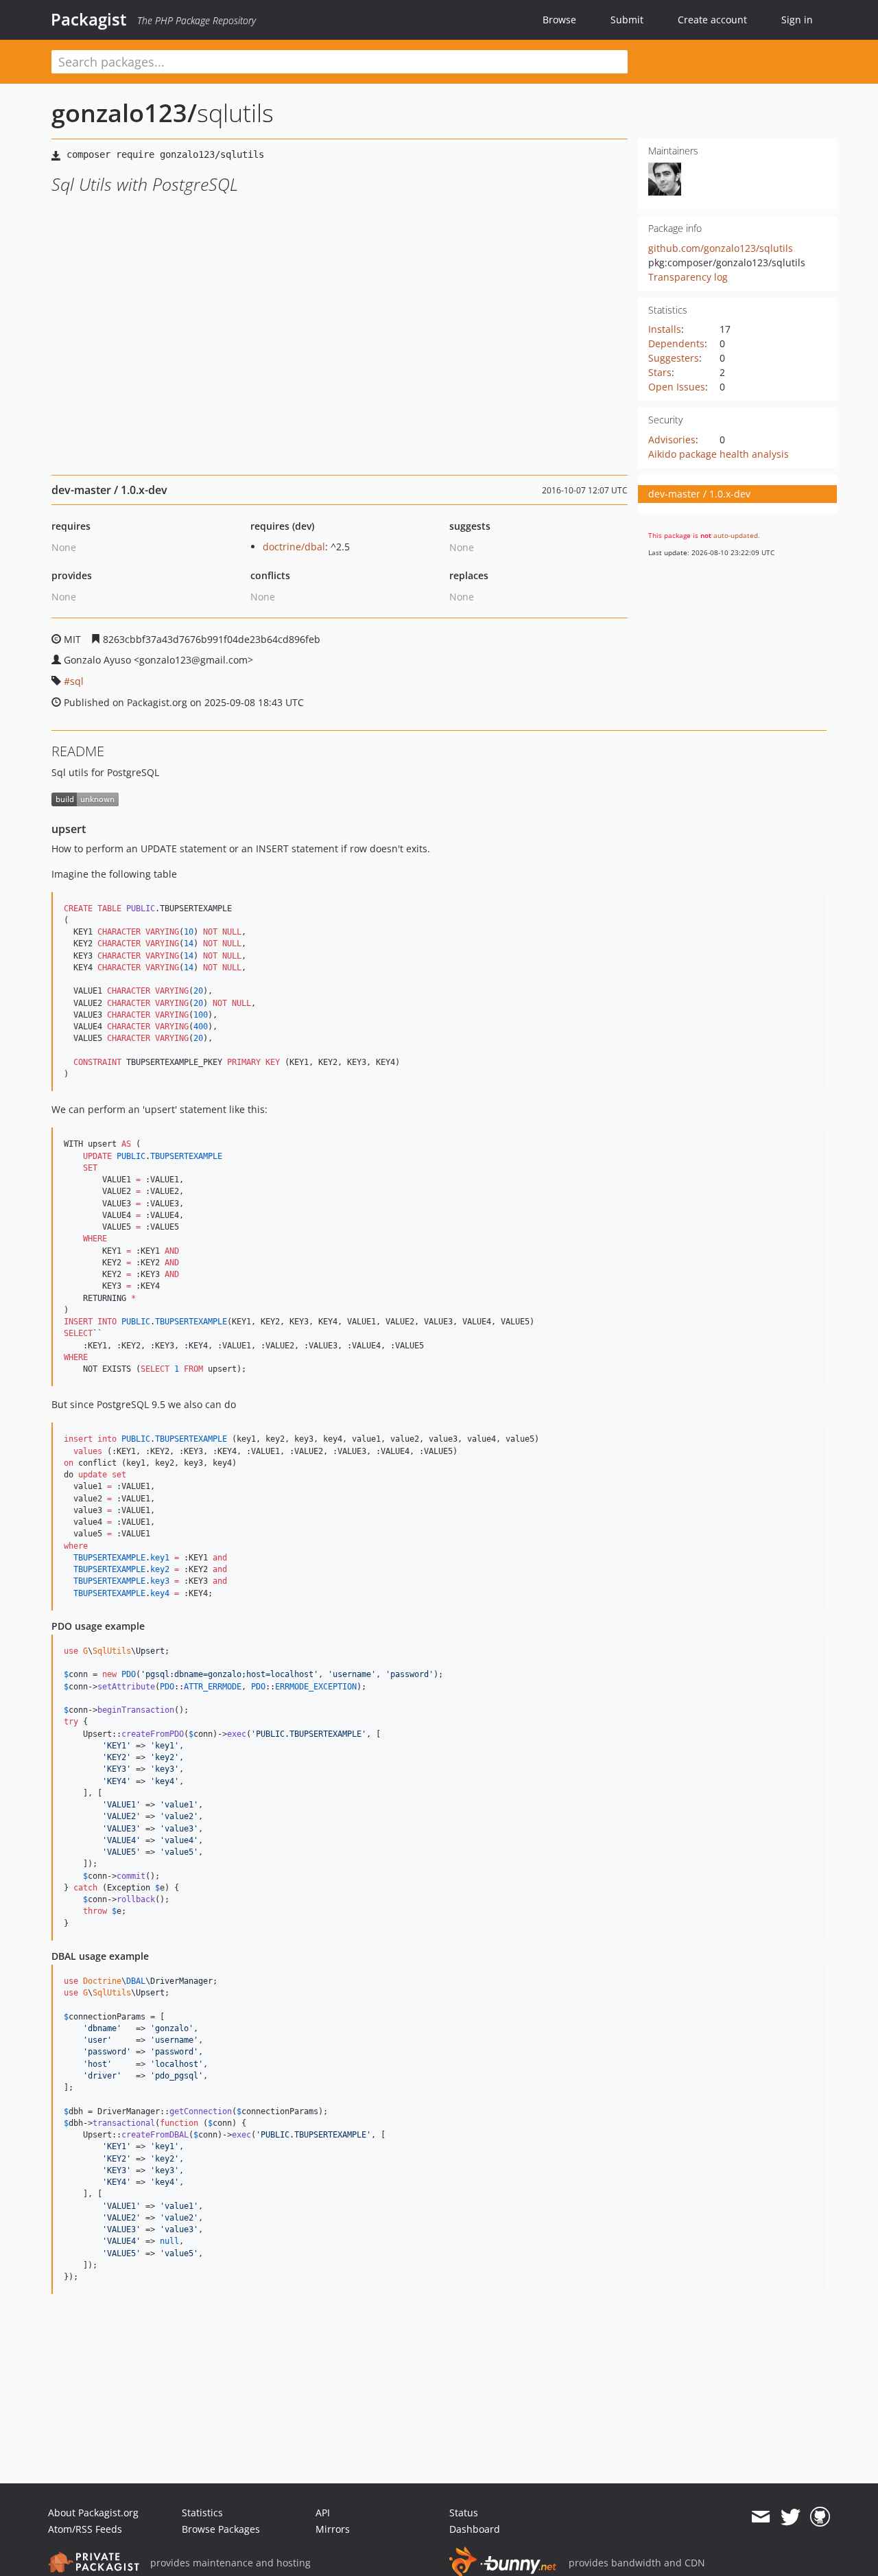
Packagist (89, 19)
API (323, 2513)
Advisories (672, 440)
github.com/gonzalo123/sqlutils (721, 248)
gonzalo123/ (124, 113)
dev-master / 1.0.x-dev (699, 494)
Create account (712, 20)
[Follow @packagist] (791, 2517)
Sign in (797, 20)
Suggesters (674, 358)
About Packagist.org (93, 2513)
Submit (627, 20)
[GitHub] (820, 2517)
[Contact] (760, 2517)
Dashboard (475, 2529)
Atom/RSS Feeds (85, 2529)
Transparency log (688, 277)
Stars (660, 372)
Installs (665, 329)
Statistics (202, 2513)
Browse (559, 20)
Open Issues (677, 387)
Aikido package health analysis (719, 454)
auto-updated (736, 535)
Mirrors (333, 2529)
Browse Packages (221, 2529)
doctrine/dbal (294, 547)
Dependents (676, 343)
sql (77, 681)
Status (464, 2513)
